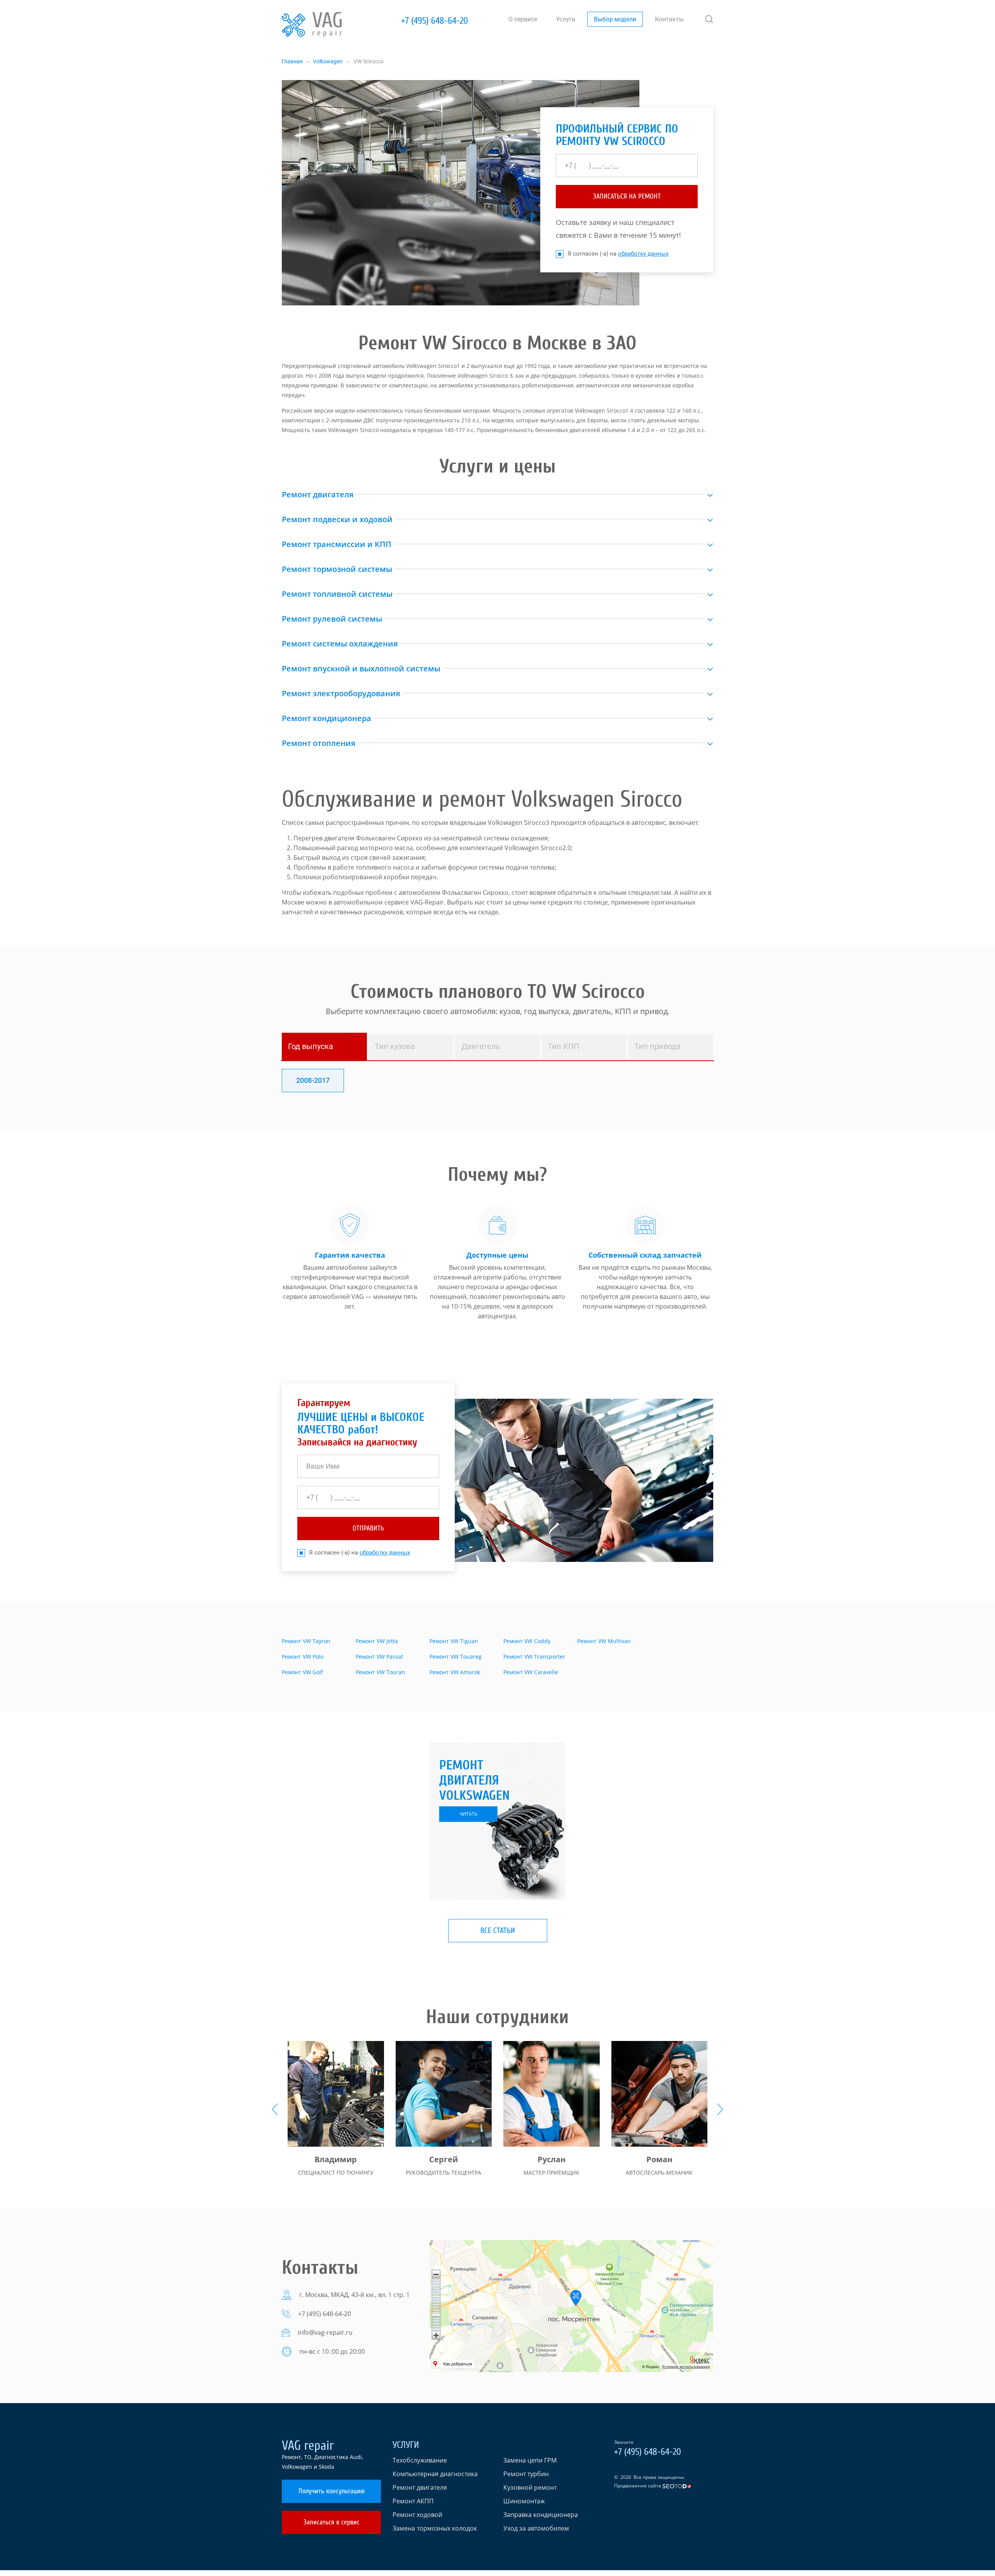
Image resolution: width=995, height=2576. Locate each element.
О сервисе (523, 19)
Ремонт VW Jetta (377, 1641)
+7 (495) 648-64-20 (435, 21)
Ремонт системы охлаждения (340, 644)
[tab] (324, 1047)
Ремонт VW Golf (302, 1672)
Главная (292, 61)
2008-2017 (313, 1080)
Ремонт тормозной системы (337, 569)
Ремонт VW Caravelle (531, 1672)
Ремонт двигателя (318, 494)
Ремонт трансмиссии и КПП (337, 544)
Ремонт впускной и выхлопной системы (361, 668)
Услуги (566, 19)
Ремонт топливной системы (337, 594)
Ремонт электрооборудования (341, 693)
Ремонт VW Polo (303, 1657)
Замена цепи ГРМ (530, 2460)
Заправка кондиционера (541, 2515)
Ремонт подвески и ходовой (337, 519)
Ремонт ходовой (417, 2515)
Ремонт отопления (319, 743)
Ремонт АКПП (413, 2501)
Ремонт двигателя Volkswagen (474, 1780)
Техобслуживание (420, 2460)
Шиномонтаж (524, 2501)
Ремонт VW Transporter (534, 1657)
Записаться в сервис (332, 2522)
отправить (368, 1528)
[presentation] (275, 2109)
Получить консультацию (332, 2491)
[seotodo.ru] (677, 2486)
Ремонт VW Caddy (527, 1641)
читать (469, 1814)
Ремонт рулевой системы (332, 619)
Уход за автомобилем (536, 2528)
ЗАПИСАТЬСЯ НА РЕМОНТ (627, 196)
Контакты (669, 19)
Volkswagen (328, 61)
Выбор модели (615, 19)
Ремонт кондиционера (326, 718)
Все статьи (498, 1930)
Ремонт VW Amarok (455, 1672)
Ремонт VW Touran (380, 1672)
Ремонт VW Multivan (604, 1641)
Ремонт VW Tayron (306, 1641)
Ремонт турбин (526, 2474)
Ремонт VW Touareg (456, 1657)
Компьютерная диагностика (435, 2474)
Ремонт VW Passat (379, 1657)
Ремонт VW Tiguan (454, 1641)
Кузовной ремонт (530, 2487)
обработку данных (643, 254)
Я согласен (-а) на (618, 254)
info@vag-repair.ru (325, 2332)
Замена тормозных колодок (435, 2528)
